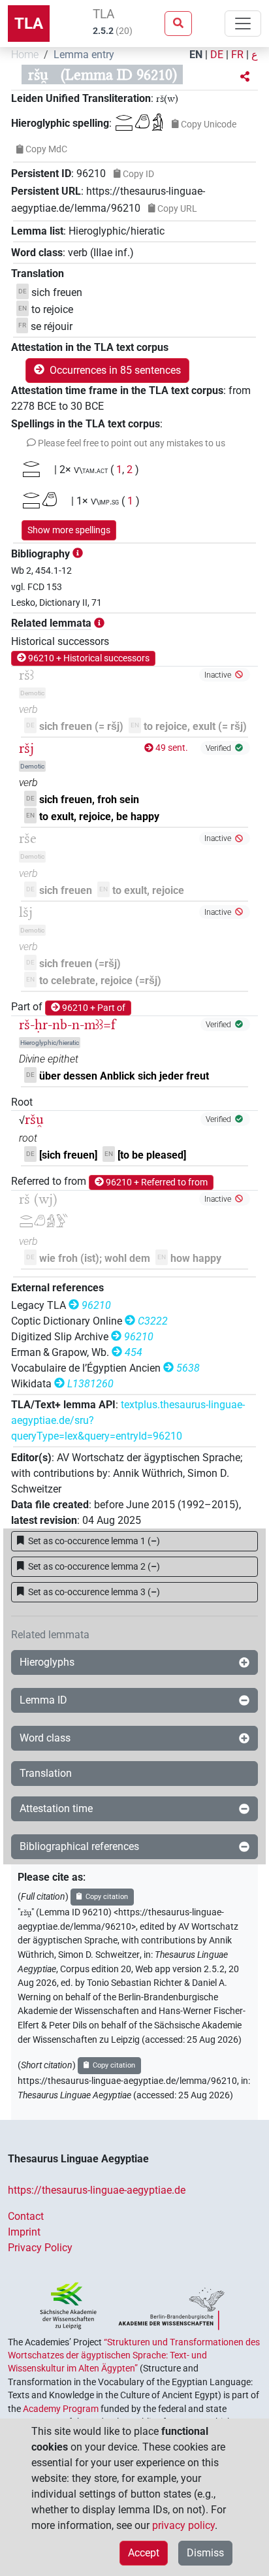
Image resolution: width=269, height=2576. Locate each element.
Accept (144, 2553)
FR (237, 55)
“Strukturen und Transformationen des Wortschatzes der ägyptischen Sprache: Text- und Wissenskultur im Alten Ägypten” (134, 2355)
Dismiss (205, 2553)
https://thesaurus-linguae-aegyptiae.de (97, 2190)
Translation (46, 1773)
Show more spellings (69, 530)
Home (25, 55)
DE (217, 55)
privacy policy (183, 2525)
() (94, 1541)
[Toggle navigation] (243, 24)
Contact (26, 2216)
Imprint (24, 2232)
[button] (245, 77)
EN (196, 55)
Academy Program (61, 2409)
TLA (29, 24)
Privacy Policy (40, 2248)
